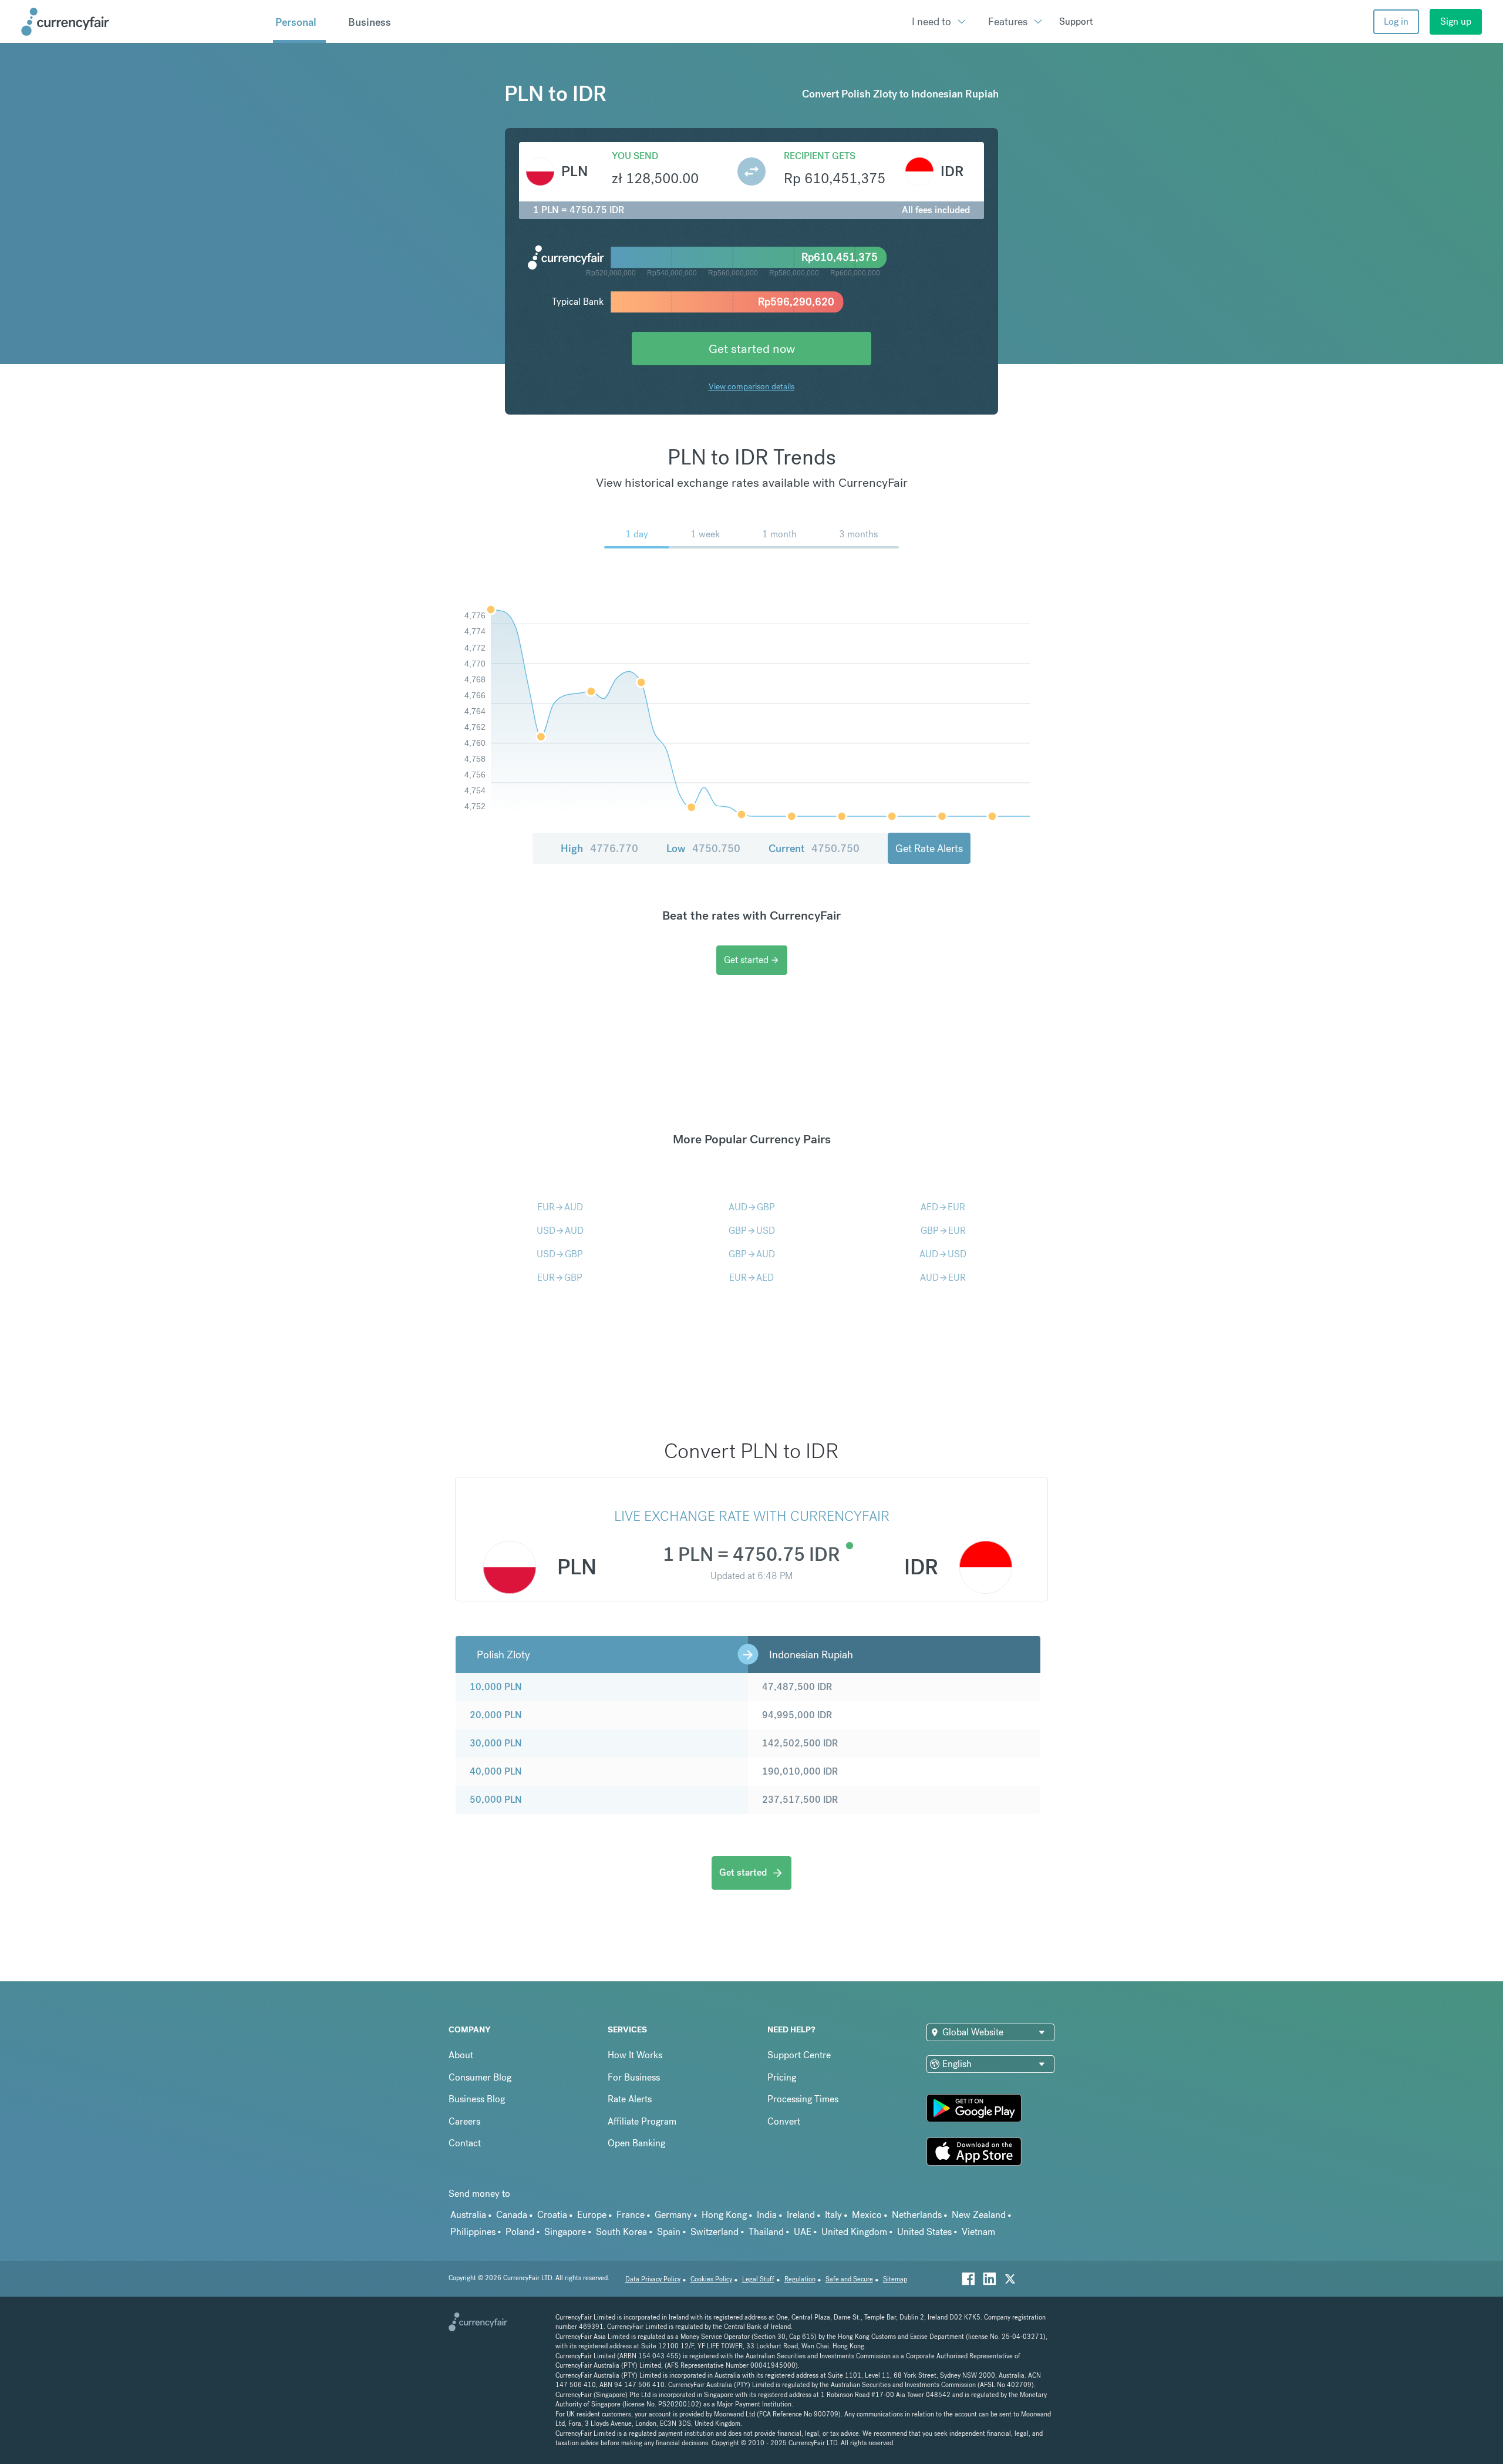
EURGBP (560, 1278)
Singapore (565, 2232)
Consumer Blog (480, 2077)
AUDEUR (943, 1278)
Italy (833, 2215)
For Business (634, 2077)
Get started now (752, 349)
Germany (673, 2215)
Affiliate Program (642, 2121)
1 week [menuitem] (705, 534)
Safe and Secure (849, 2279)
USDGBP (560, 1254)
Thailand (766, 2232)
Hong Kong (724, 2215)
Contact (465, 2143)
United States (924, 2232)
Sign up (1456, 21)
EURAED (751, 1278)
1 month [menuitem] (779, 534)
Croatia (552, 2215)
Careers (464, 2121)
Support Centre (799, 2055)
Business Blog (477, 2099)
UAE (803, 2232)
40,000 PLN (496, 1771)
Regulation (800, 2279)
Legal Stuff (758, 2279)
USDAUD (560, 1231)
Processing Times (803, 2099)
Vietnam (978, 2232)
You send (635, 156)
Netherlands (917, 2215)
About (461, 2055)
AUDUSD (943, 1254)
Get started (752, 960)
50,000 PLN (496, 1800)
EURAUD (560, 1207)
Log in (1396, 21)
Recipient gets (820, 156)
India (767, 2215)
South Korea (621, 2232)
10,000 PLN (496, 1687)
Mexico (867, 2215)
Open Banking (636, 2143)
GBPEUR (943, 1231)
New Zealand (979, 2215)
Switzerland (715, 2232)
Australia (468, 2215)
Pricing (782, 2077)
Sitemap (895, 2279)
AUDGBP (752, 1207)
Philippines (473, 2232)
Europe (592, 2215)
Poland (520, 2232)
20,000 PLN (496, 1715)
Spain (669, 2232)
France (631, 2215)
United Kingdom (854, 2232)
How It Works (635, 2055)
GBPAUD (752, 1254)
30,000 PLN (496, 1743)
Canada (512, 2215)
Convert (784, 2121)
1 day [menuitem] (637, 534)
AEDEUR (943, 1207)
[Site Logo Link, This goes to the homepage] (143, 22)
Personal (296, 22)
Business (370, 22)
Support (1076, 21)
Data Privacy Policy (653, 2279)
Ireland (801, 2215)
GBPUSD (752, 1231)
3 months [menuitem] (858, 534)
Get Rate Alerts (929, 848)
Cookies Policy (711, 2279)
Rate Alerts (630, 2099)
